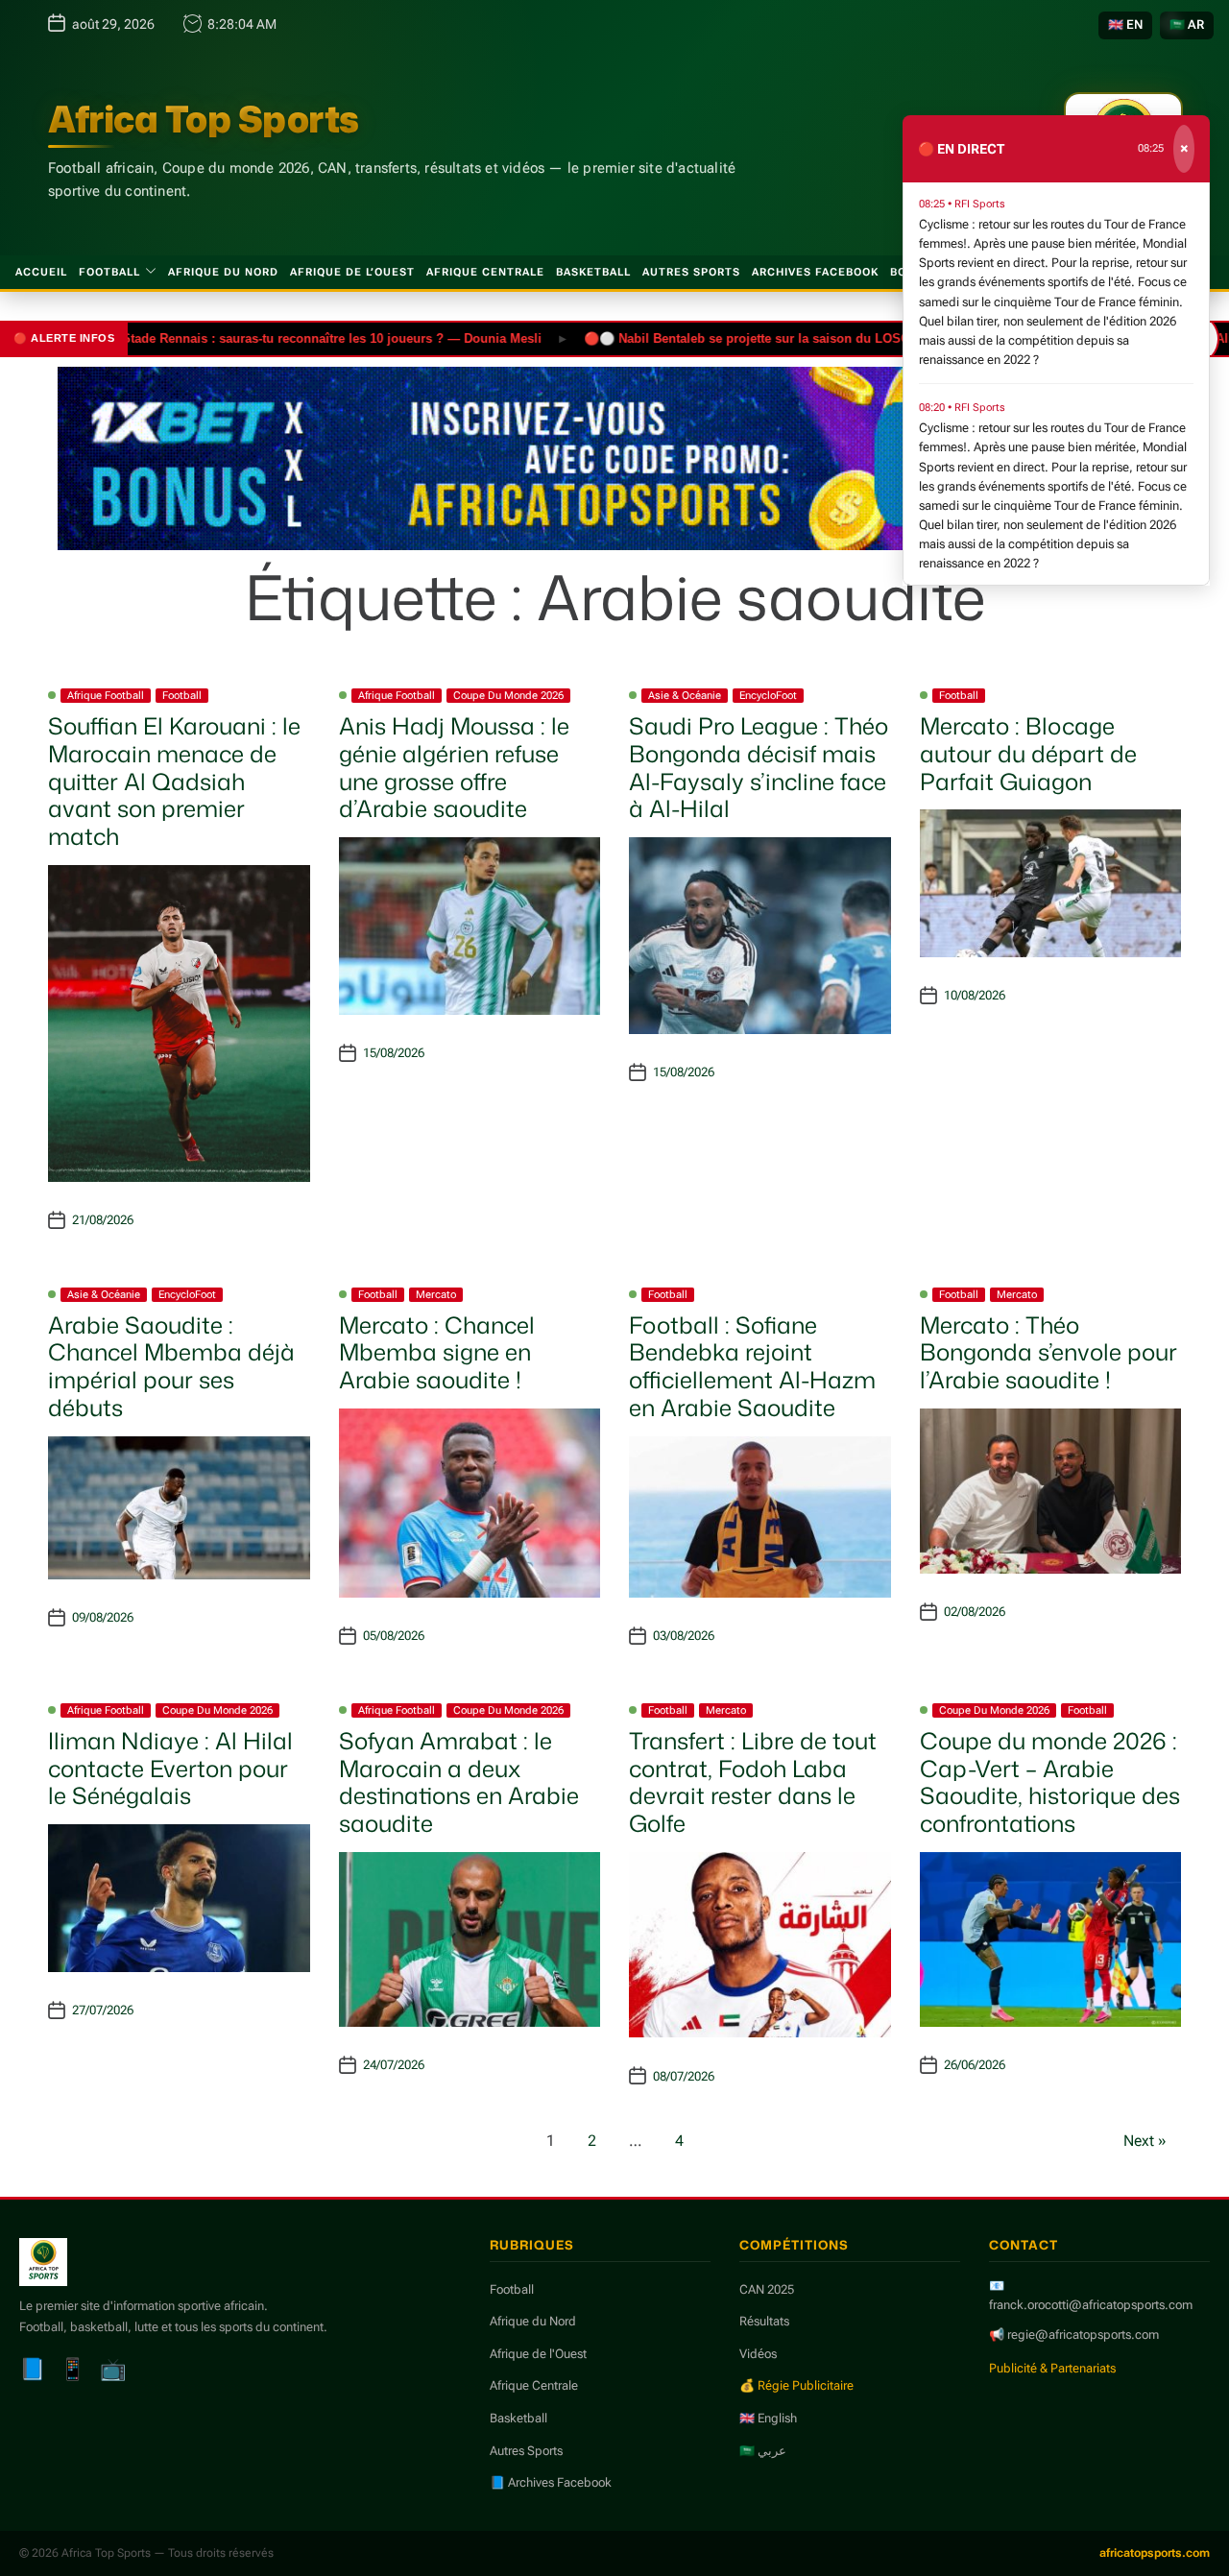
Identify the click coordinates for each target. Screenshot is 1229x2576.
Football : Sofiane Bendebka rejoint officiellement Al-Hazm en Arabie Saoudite (752, 1366)
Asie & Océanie (685, 696)
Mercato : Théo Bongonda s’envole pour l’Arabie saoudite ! (1048, 1353)
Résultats (764, 2321)
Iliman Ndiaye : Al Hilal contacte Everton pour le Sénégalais (170, 1769)
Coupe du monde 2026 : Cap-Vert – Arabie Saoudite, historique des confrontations (1050, 1782)
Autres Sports (691, 272)
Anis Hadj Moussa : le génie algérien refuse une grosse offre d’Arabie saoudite (454, 767)
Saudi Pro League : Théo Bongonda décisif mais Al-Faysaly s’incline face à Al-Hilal (759, 767)
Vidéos (758, 2354)
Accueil (41, 272)
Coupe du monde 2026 (508, 696)
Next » (1145, 2141)
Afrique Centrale (485, 272)
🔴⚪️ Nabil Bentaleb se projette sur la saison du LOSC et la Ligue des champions (774, 337)
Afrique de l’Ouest (352, 272)
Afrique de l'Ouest (538, 2354)
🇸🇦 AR (1187, 24)
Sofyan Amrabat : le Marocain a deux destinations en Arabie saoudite (459, 1782)
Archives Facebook (815, 272)
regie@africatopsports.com (1083, 2335)
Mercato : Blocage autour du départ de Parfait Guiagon (1028, 754)
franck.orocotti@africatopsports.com (1091, 2305)
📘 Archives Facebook (551, 2482)
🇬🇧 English (768, 2418)
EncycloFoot (768, 696)
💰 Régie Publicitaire (796, 2385)
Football (109, 272)
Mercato (436, 1295)
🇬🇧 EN (1125, 24)
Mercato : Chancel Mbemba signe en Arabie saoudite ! (437, 1353)
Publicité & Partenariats (1052, 2368)
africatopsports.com (1155, 2553)
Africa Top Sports (204, 119)
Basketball (593, 272)
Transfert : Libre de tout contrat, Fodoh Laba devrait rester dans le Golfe (753, 1782)
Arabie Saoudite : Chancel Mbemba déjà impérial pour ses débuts (171, 1366)
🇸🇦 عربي (763, 2451)
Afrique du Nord (223, 272)
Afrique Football (106, 696)
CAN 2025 (767, 2289)
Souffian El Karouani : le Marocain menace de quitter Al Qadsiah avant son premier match (174, 781)
